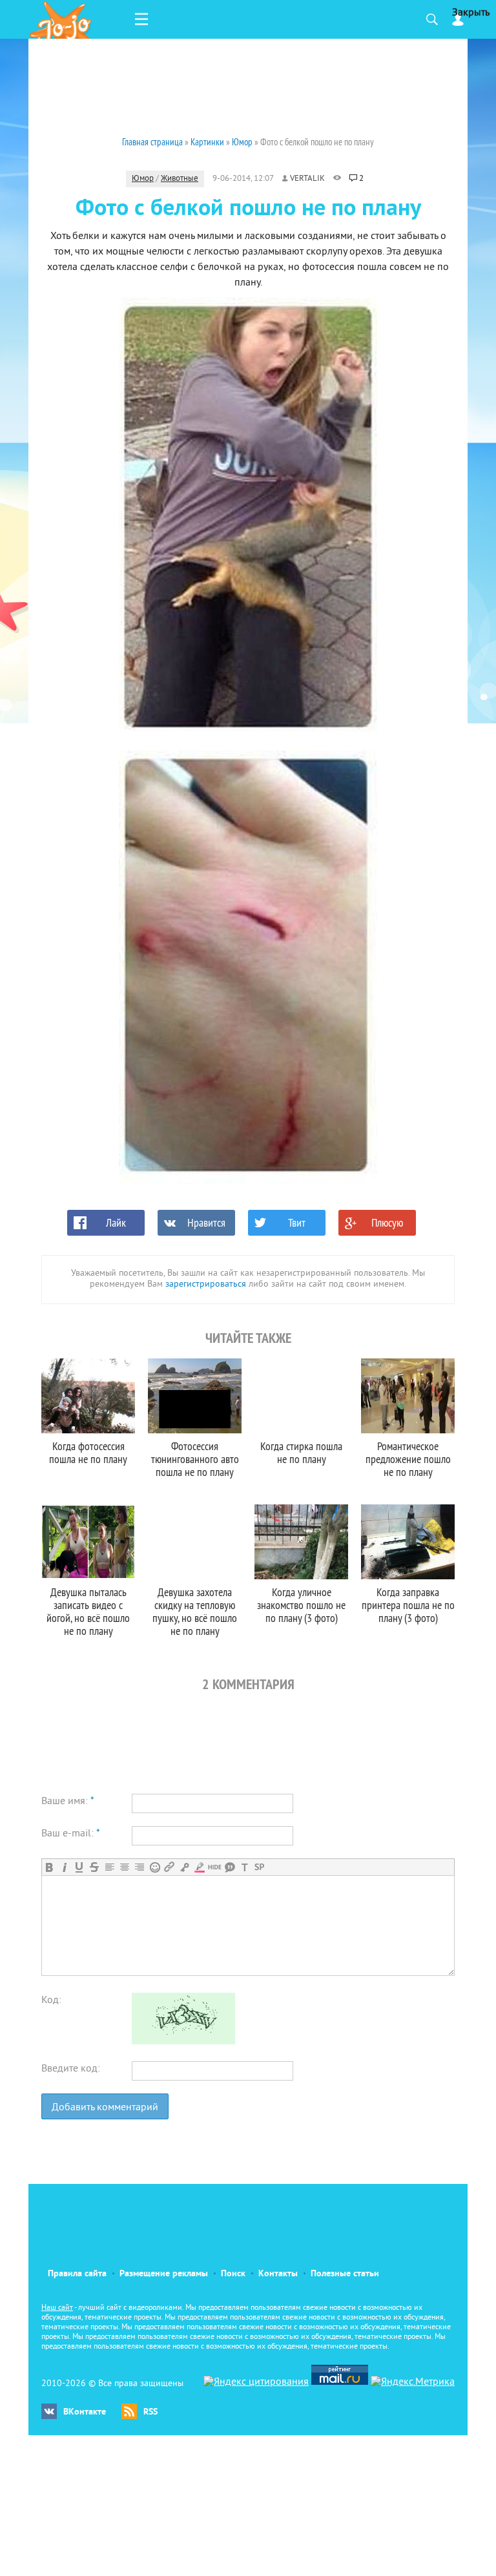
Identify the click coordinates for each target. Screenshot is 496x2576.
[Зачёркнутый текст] (94, 1867)
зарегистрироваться (206, 1284)
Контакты (278, 2274)
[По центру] (124, 1867)
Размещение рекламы (164, 2274)
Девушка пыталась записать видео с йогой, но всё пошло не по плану (88, 1611)
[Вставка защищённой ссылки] (184, 1867)
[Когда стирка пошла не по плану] (301, 1396)
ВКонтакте (85, 2412)
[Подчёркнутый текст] (79, 1867)
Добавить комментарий (105, 2108)
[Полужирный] (49, 1867)
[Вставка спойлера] (259, 1867)
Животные (180, 179)
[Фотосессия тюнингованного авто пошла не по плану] (195, 1396)
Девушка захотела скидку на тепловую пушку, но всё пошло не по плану (195, 1611)
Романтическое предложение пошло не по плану (408, 1459)
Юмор (143, 179)
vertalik (307, 179)
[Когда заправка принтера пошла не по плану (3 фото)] (408, 1542)
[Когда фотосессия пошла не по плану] (88, 1396)
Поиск (233, 2274)
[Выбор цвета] (199, 1867)
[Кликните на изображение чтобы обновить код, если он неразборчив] (183, 2042)
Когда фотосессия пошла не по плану (88, 1452)
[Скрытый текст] (215, 1867)
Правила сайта (77, 2274)
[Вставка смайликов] (155, 1867)
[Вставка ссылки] (170, 1867)
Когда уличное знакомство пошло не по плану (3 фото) (301, 1605)
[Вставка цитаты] (230, 1867)
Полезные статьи (345, 2274)
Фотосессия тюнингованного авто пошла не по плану (195, 1459)
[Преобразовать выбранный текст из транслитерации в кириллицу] (244, 1867)
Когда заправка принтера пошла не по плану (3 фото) (408, 1605)
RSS (150, 2412)
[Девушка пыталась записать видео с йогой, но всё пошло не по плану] (88, 1542)
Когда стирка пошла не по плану (301, 1452)
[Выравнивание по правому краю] (139, 1867)
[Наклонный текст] (64, 1867)
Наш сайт (57, 2308)
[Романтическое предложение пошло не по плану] (408, 1396)
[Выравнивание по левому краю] (109, 1867)
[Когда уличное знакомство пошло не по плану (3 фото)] (301, 1542)
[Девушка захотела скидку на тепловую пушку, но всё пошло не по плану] (195, 1542)
